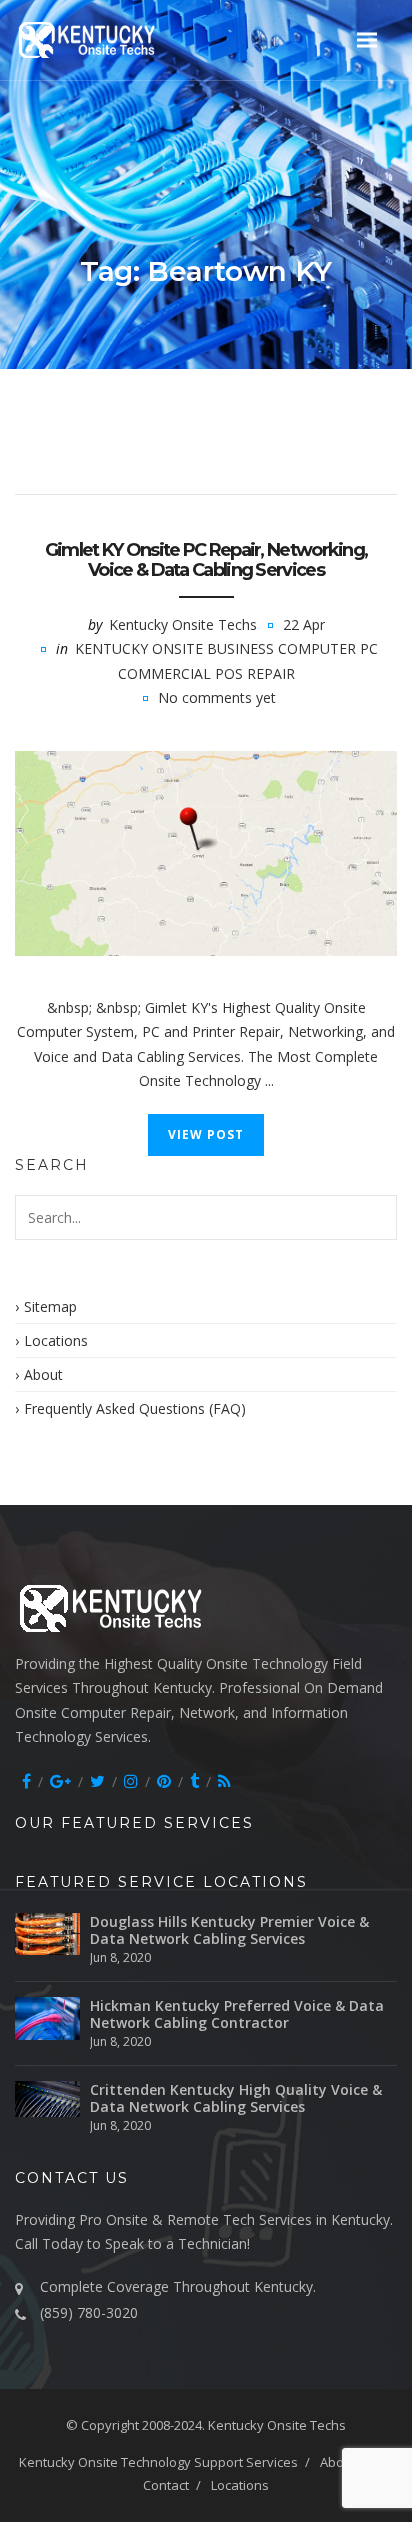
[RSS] (224, 1781)
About (43, 1374)
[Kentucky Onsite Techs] (110, 39)
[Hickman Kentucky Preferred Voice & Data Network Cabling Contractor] (47, 2018)
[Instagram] (131, 1781)
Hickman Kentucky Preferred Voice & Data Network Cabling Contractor (237, 2014)
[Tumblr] (194, 1781)
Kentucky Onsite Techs (183, 624)
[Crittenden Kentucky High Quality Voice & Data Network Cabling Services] (47, 2099)
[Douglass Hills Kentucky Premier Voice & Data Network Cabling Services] (47, 1934)
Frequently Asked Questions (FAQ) (135, 1408)
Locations (56, 1340)
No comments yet (217, 697)
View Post (206, 1134)
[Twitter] (97, 1781)
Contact (166, 2485)
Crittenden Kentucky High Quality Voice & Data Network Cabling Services (236, 2098)
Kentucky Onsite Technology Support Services (158, 2462)
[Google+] (60, 1781)
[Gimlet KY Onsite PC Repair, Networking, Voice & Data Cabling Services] (206, 853)
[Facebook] (26, 1781)
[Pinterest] (164, 1781)
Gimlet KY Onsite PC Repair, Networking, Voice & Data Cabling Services (206, 560)
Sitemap (50, 1306)
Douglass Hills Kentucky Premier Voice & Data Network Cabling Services (229, 1930)
